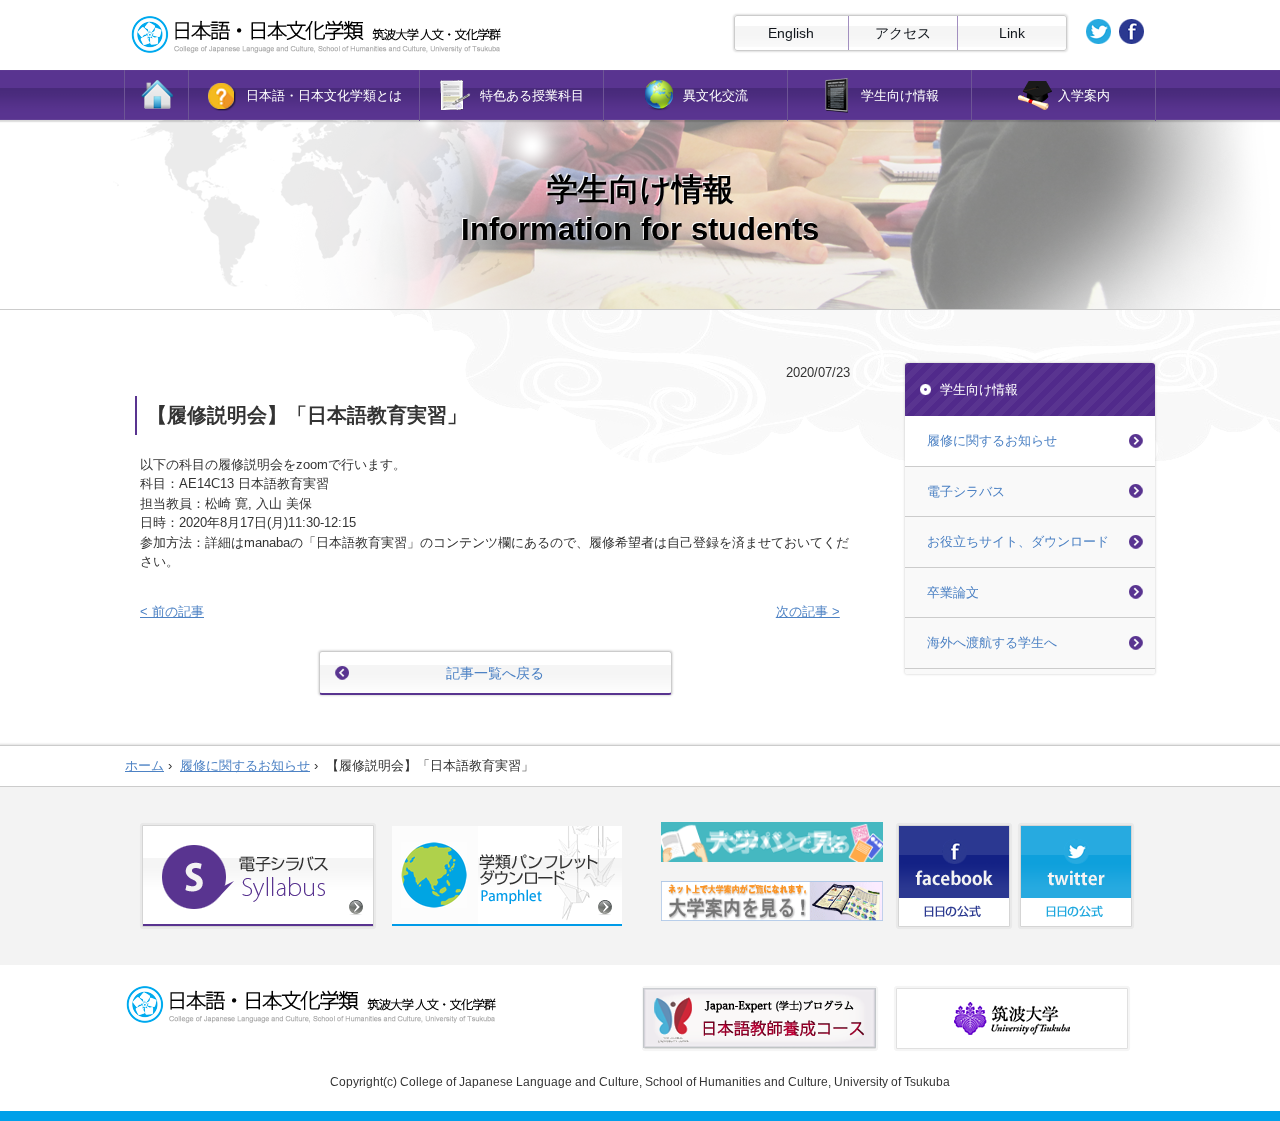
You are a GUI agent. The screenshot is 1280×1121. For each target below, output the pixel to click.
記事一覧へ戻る (495, 673)
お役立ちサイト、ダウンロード (1018, 541)
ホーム (144, 765)
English (791, 33)
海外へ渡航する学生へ (992, 642)
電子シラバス (966, 491)
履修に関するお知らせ (992, 440)
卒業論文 (953, 592)
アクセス (903, 33)
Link (1012, 33)
